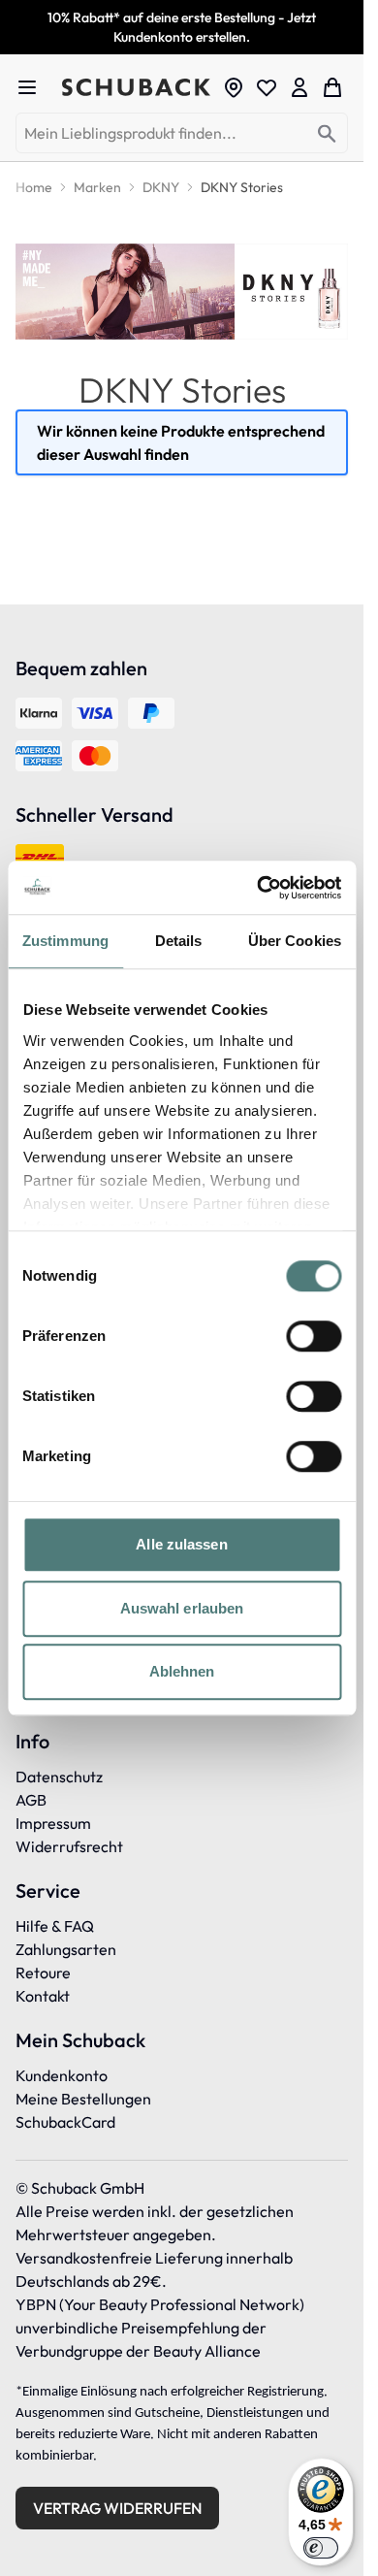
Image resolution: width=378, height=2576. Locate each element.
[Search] (327, 134)
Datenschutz (59, 1777)
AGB (31, 1800)
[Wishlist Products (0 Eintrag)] (267, 87)
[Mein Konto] (299, 87)
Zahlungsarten (66, 1949)
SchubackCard (65, 2122)
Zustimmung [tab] (65, 941)
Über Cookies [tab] (295, 941)
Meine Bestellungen (83, 2099)
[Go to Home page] (136, 87)
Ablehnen (182, 1671)
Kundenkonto (62, 2075)
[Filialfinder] (234, 87)
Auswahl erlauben (182, 1608)
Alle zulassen (181, 1544)
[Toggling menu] (35, 87)
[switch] (314, 1336)
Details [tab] (179, 941)
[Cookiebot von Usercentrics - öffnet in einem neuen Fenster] (259, 888)
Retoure (43, 1973)
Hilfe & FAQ (55, 1926)
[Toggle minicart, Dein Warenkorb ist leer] (332, 87)
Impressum (53, 1823)
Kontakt (43, 1996)
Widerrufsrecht (69, 1846)
